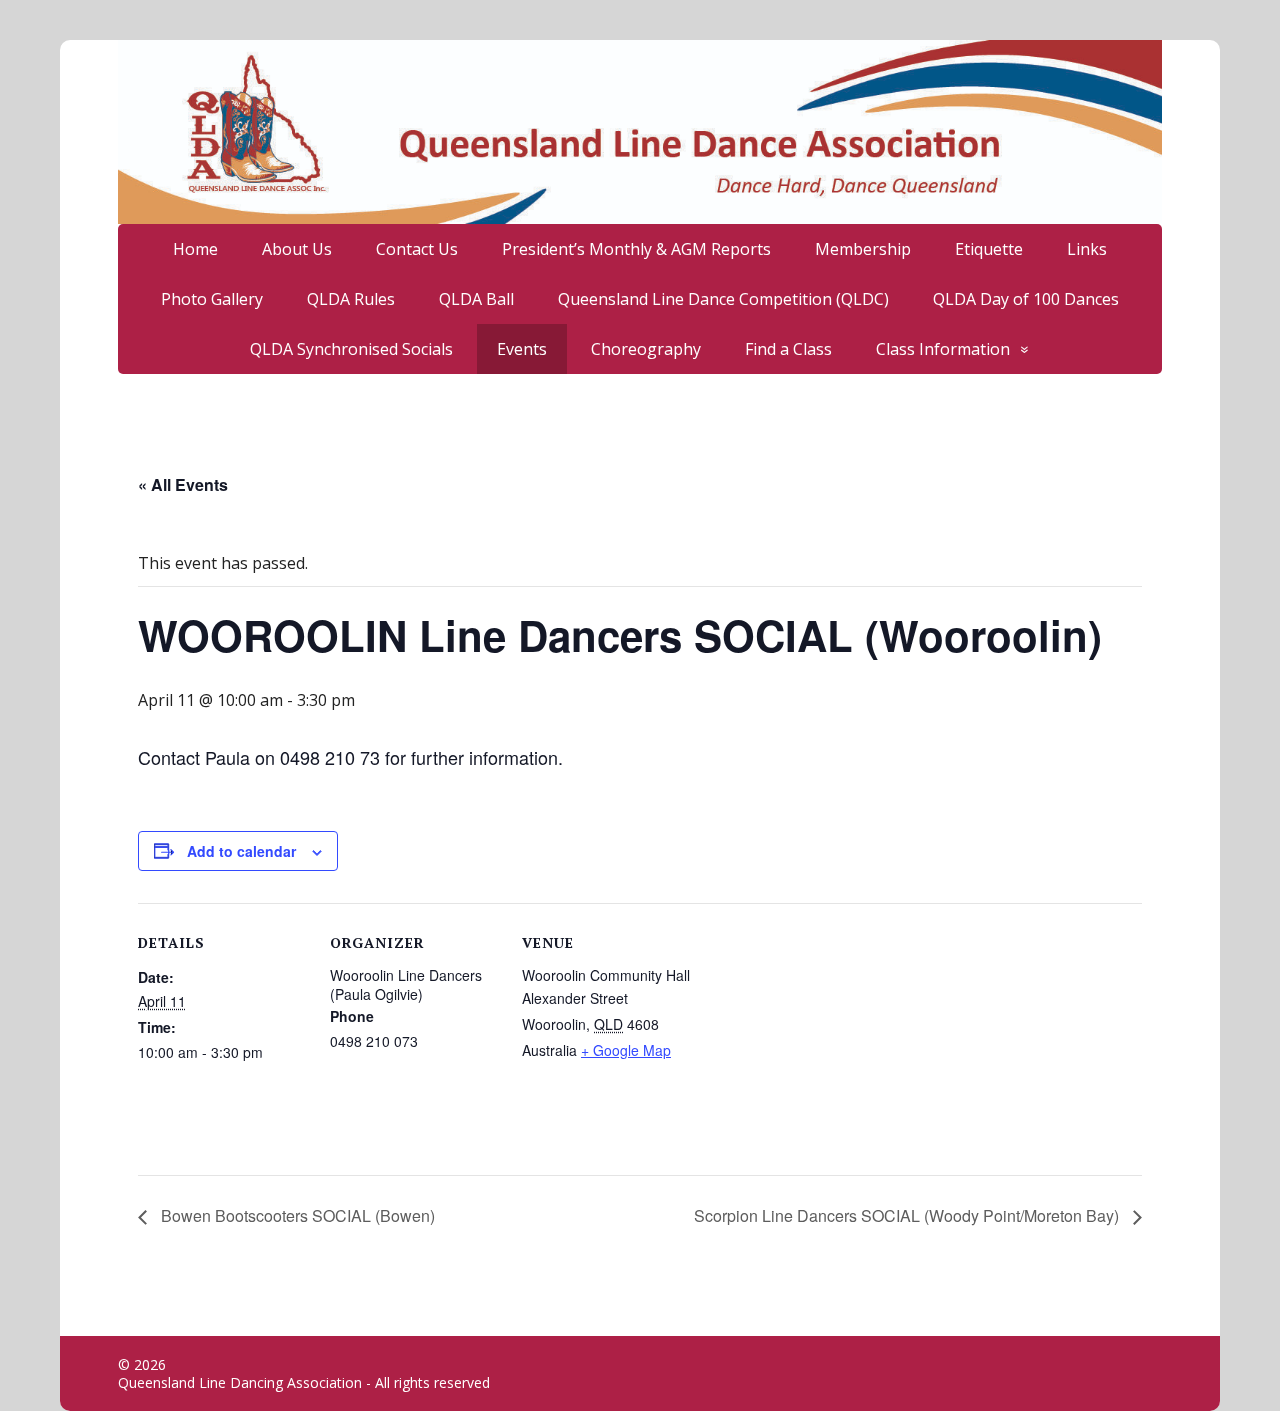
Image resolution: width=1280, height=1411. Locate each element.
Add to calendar (241, 851)
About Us (297, 249)
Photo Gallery (212, 299)
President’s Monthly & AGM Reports (636, 249)
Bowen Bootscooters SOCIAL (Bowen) (296, 1215)
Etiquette (989, 249)
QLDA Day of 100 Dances (1026, 299)
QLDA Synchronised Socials (351, 349)
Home (195, 249)
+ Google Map (626, 1050)
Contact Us (417, 249)
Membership (863, 249)
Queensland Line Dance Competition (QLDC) (723, 299)
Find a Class (788, 349)
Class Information (943, 349)
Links (1087, 249)
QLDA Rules (351, 299)
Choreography (646, 349)
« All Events (183, 484)
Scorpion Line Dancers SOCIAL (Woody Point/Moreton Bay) (908, 1215)
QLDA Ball (476, 299)
